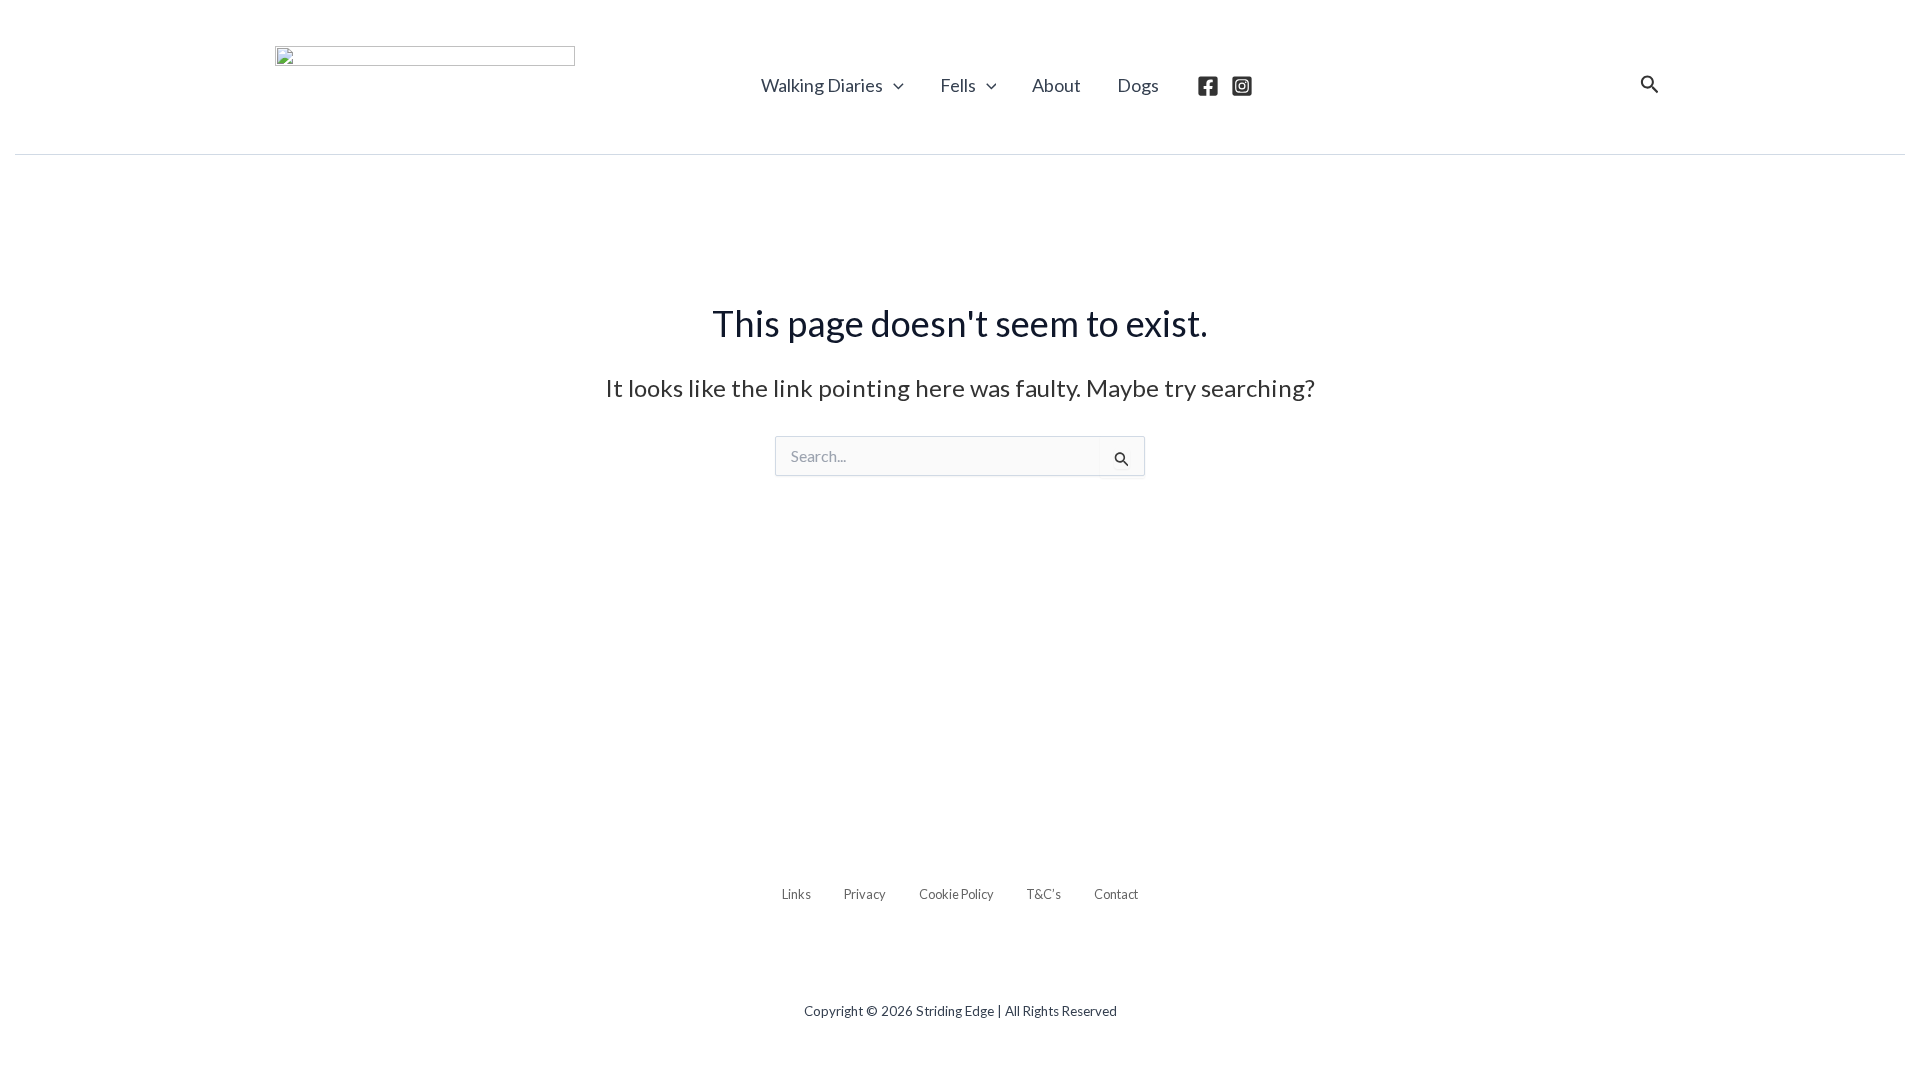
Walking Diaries (822, 85)
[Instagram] (1242, 86)
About (1056, 85)
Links (796, 894)
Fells (958, 85)
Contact (1116, 894)
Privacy (865, 894)
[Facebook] (1208, 86)
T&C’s (1043, 894)
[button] (893, 85)
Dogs (1138, 85)
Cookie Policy (956, 894)
